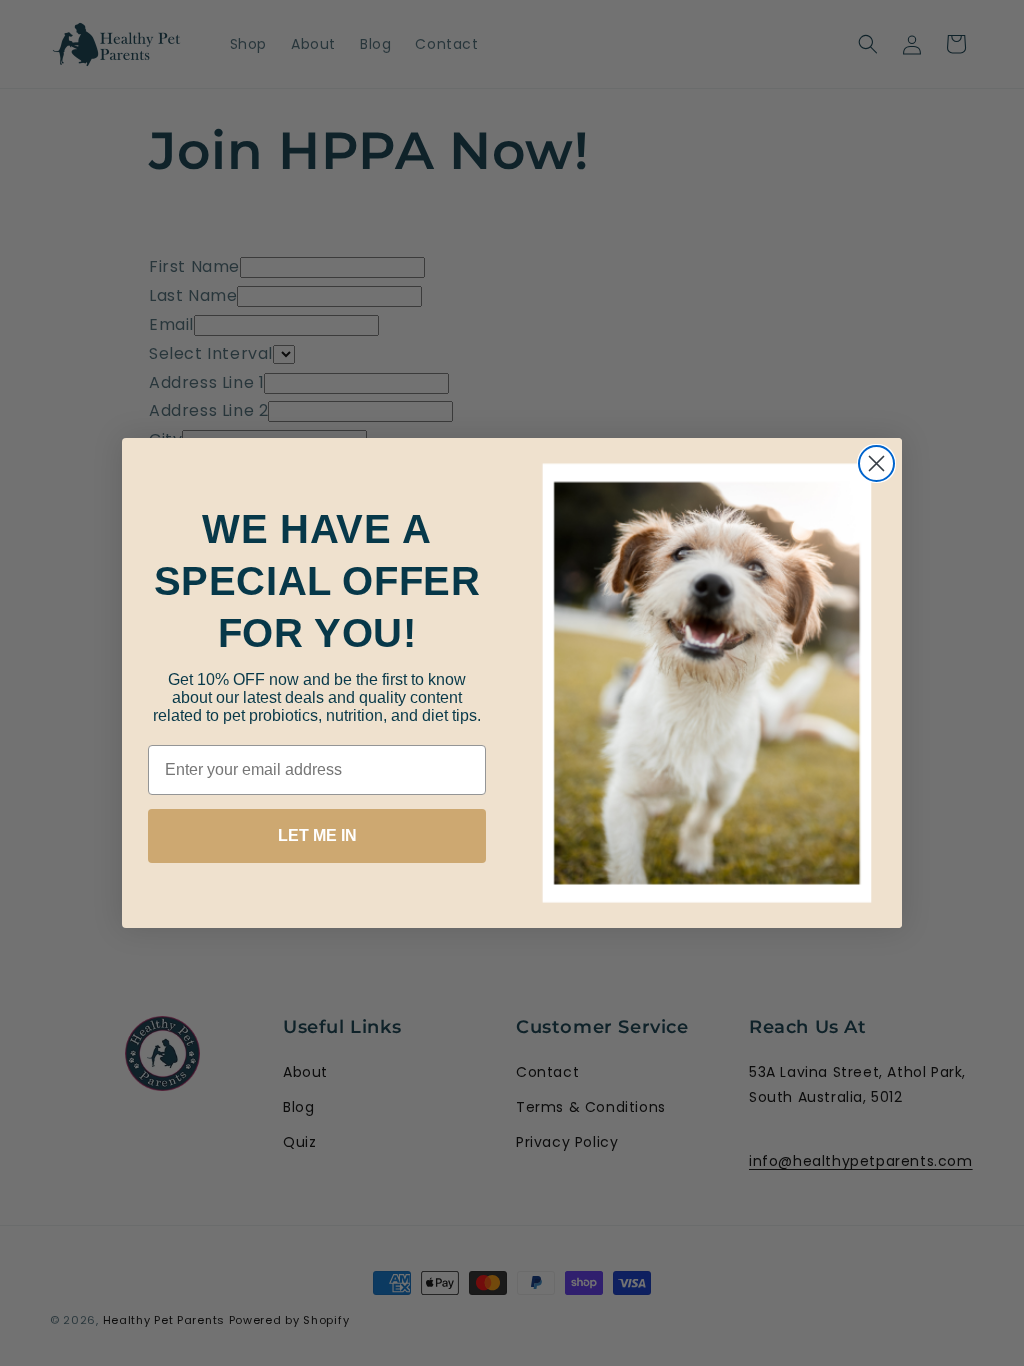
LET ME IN (317, 835)
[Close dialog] (876, 463)
